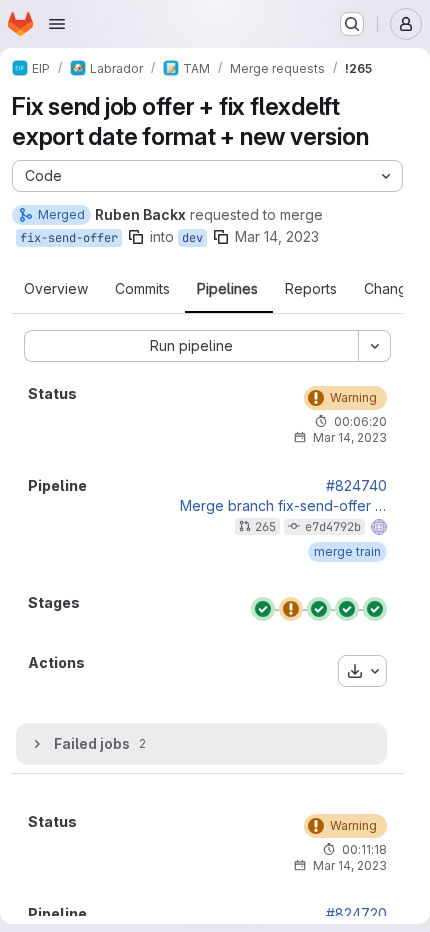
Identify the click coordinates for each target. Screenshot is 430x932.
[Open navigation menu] (57, 24)
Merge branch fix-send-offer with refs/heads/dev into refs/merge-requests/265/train (283, 506)
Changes (393, 289)
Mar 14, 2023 (277, 236)
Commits (142, 289)
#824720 (356, 914)
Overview (56, 289)
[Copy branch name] (136, 237)
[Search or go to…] (352, 24)
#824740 (356, 486)
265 (265, 527)
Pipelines (227, 289)
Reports (311, 289)
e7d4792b (333, 527)
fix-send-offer (69, 238)
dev (192, 238)
